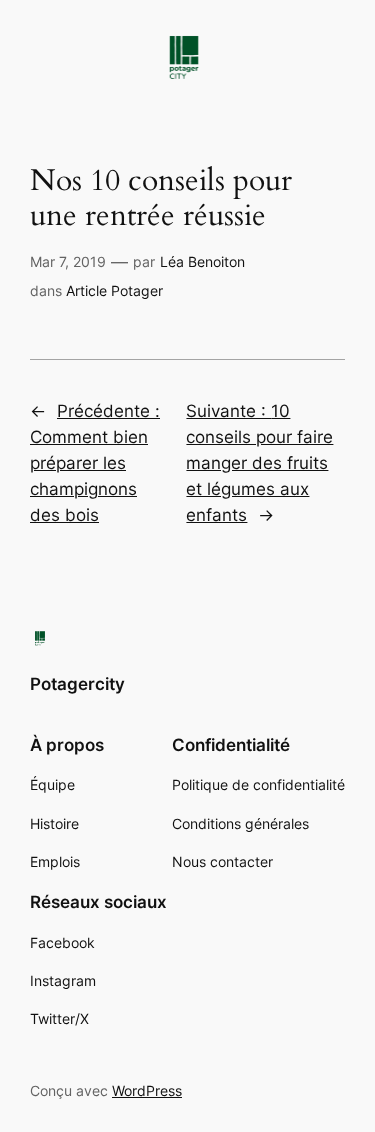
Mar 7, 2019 (68, 261)
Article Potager (114, 290)
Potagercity (77, 684)
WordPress (147, 1090)
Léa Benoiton (202, 261)
